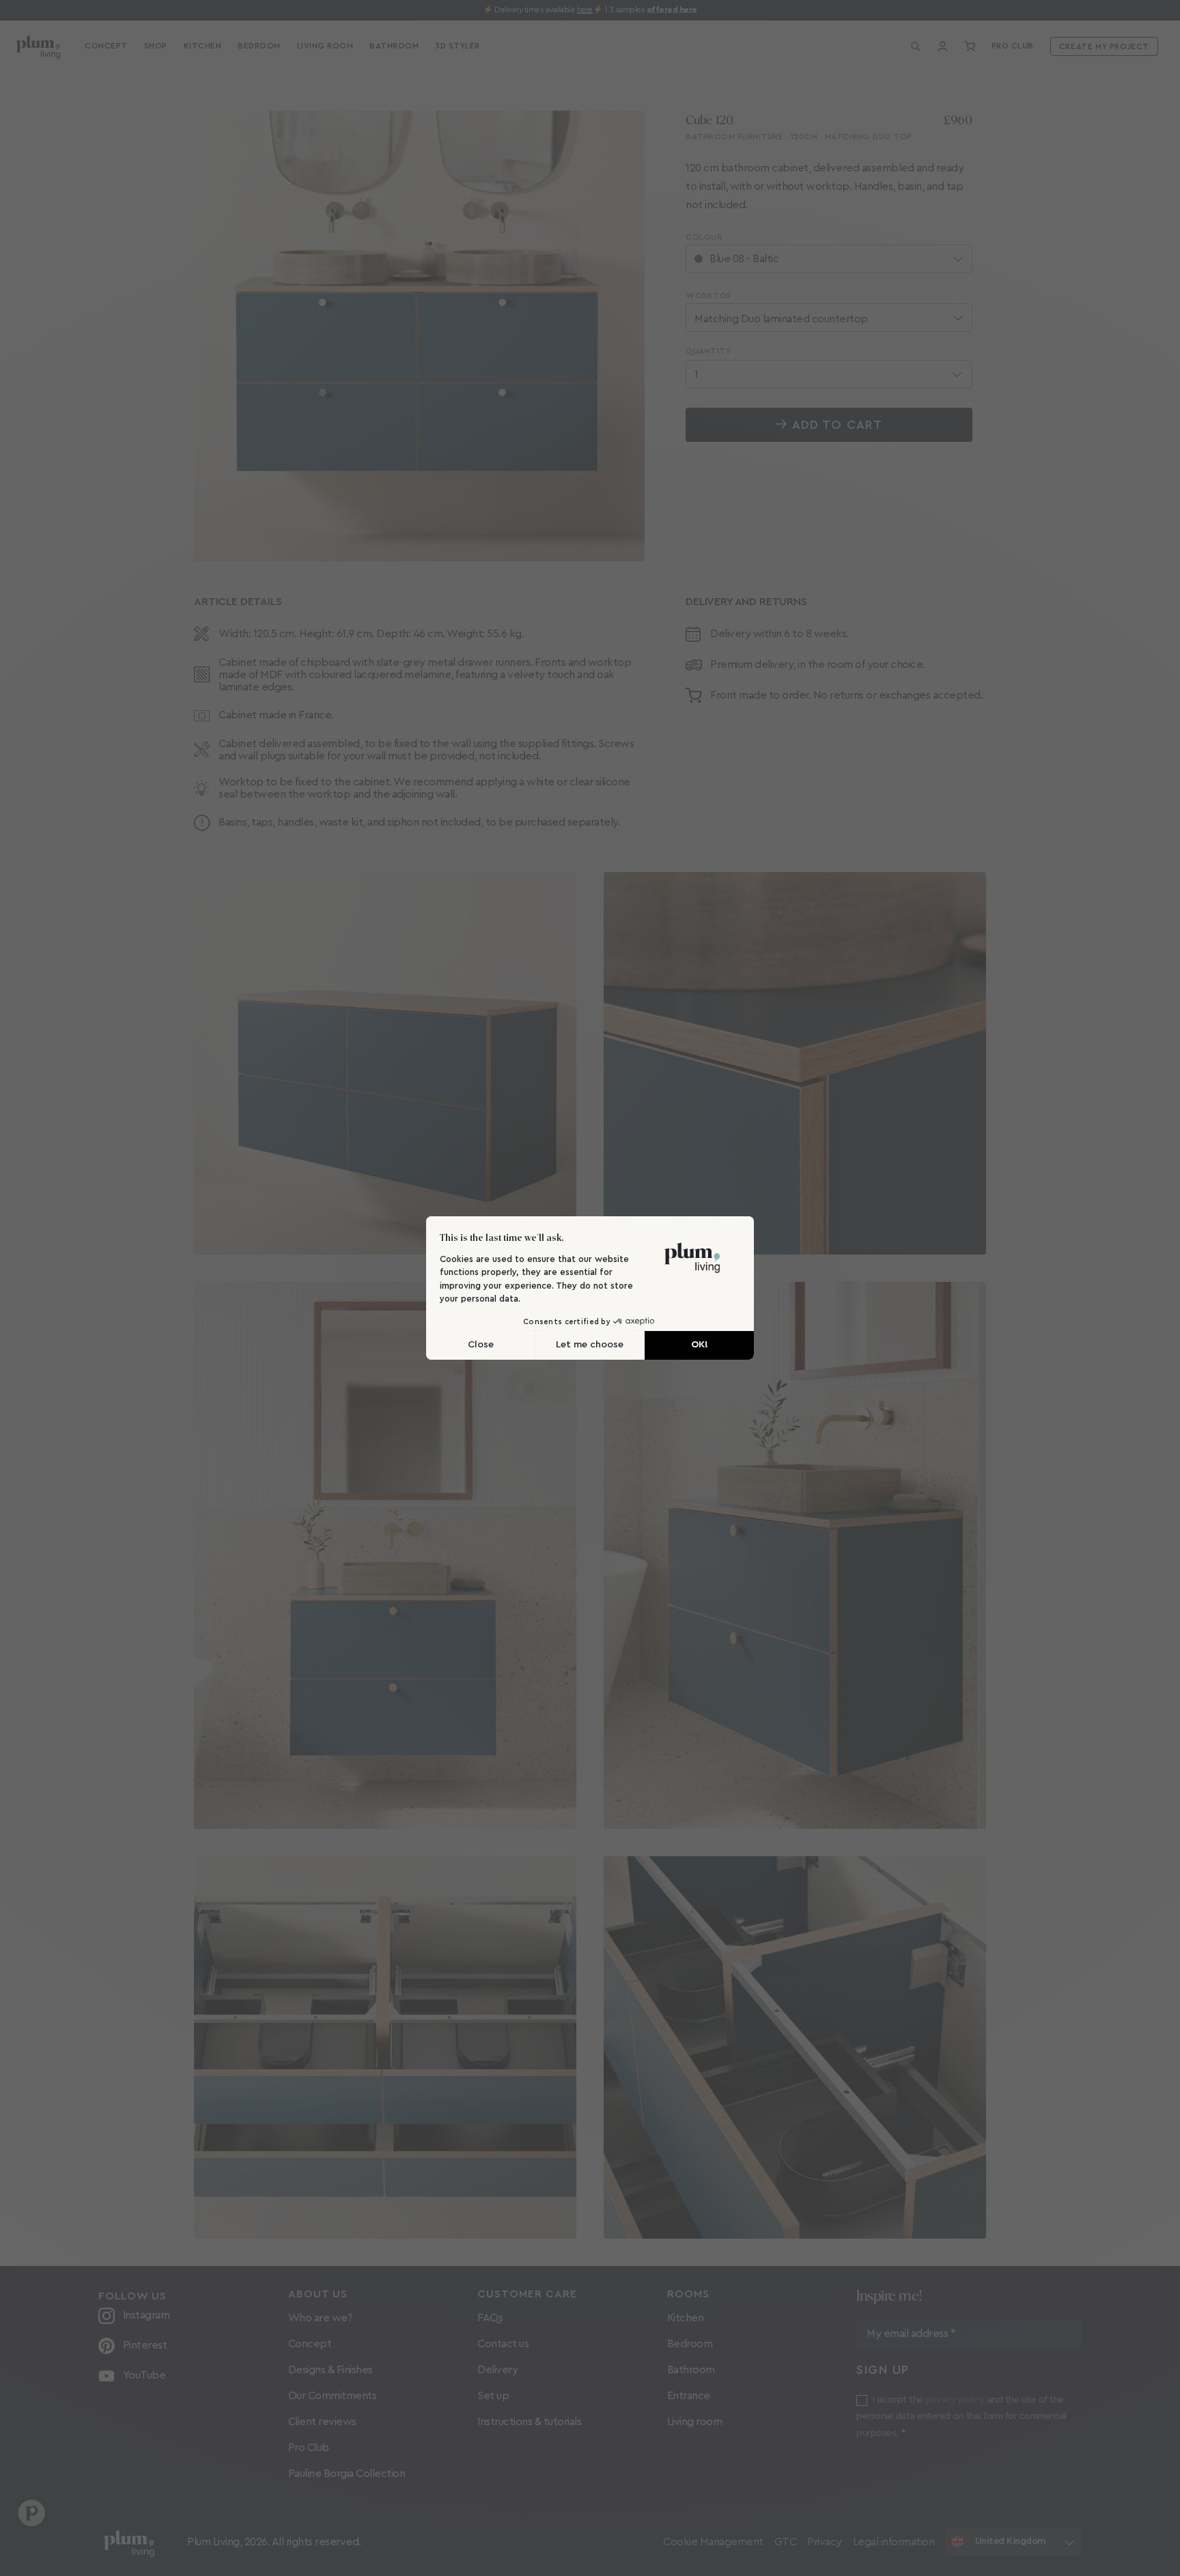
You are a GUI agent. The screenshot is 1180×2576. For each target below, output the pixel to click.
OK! (700, 1345)
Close (481, 1345)
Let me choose (590, 1345)
